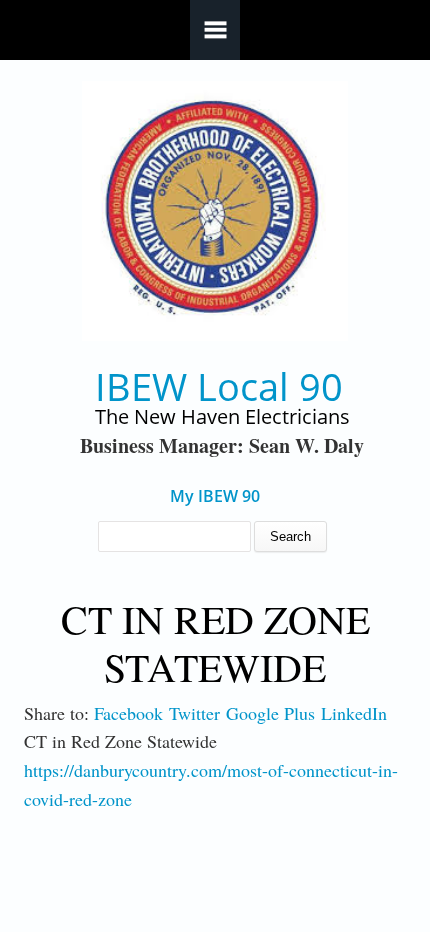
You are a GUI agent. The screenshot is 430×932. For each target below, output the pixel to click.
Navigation (215, 30)
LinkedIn (354, 713)
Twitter (194, 713)
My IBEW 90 (215, 496)
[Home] (215, 211)
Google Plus (270, 713)
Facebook (128, 713)
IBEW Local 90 (219, 386)
